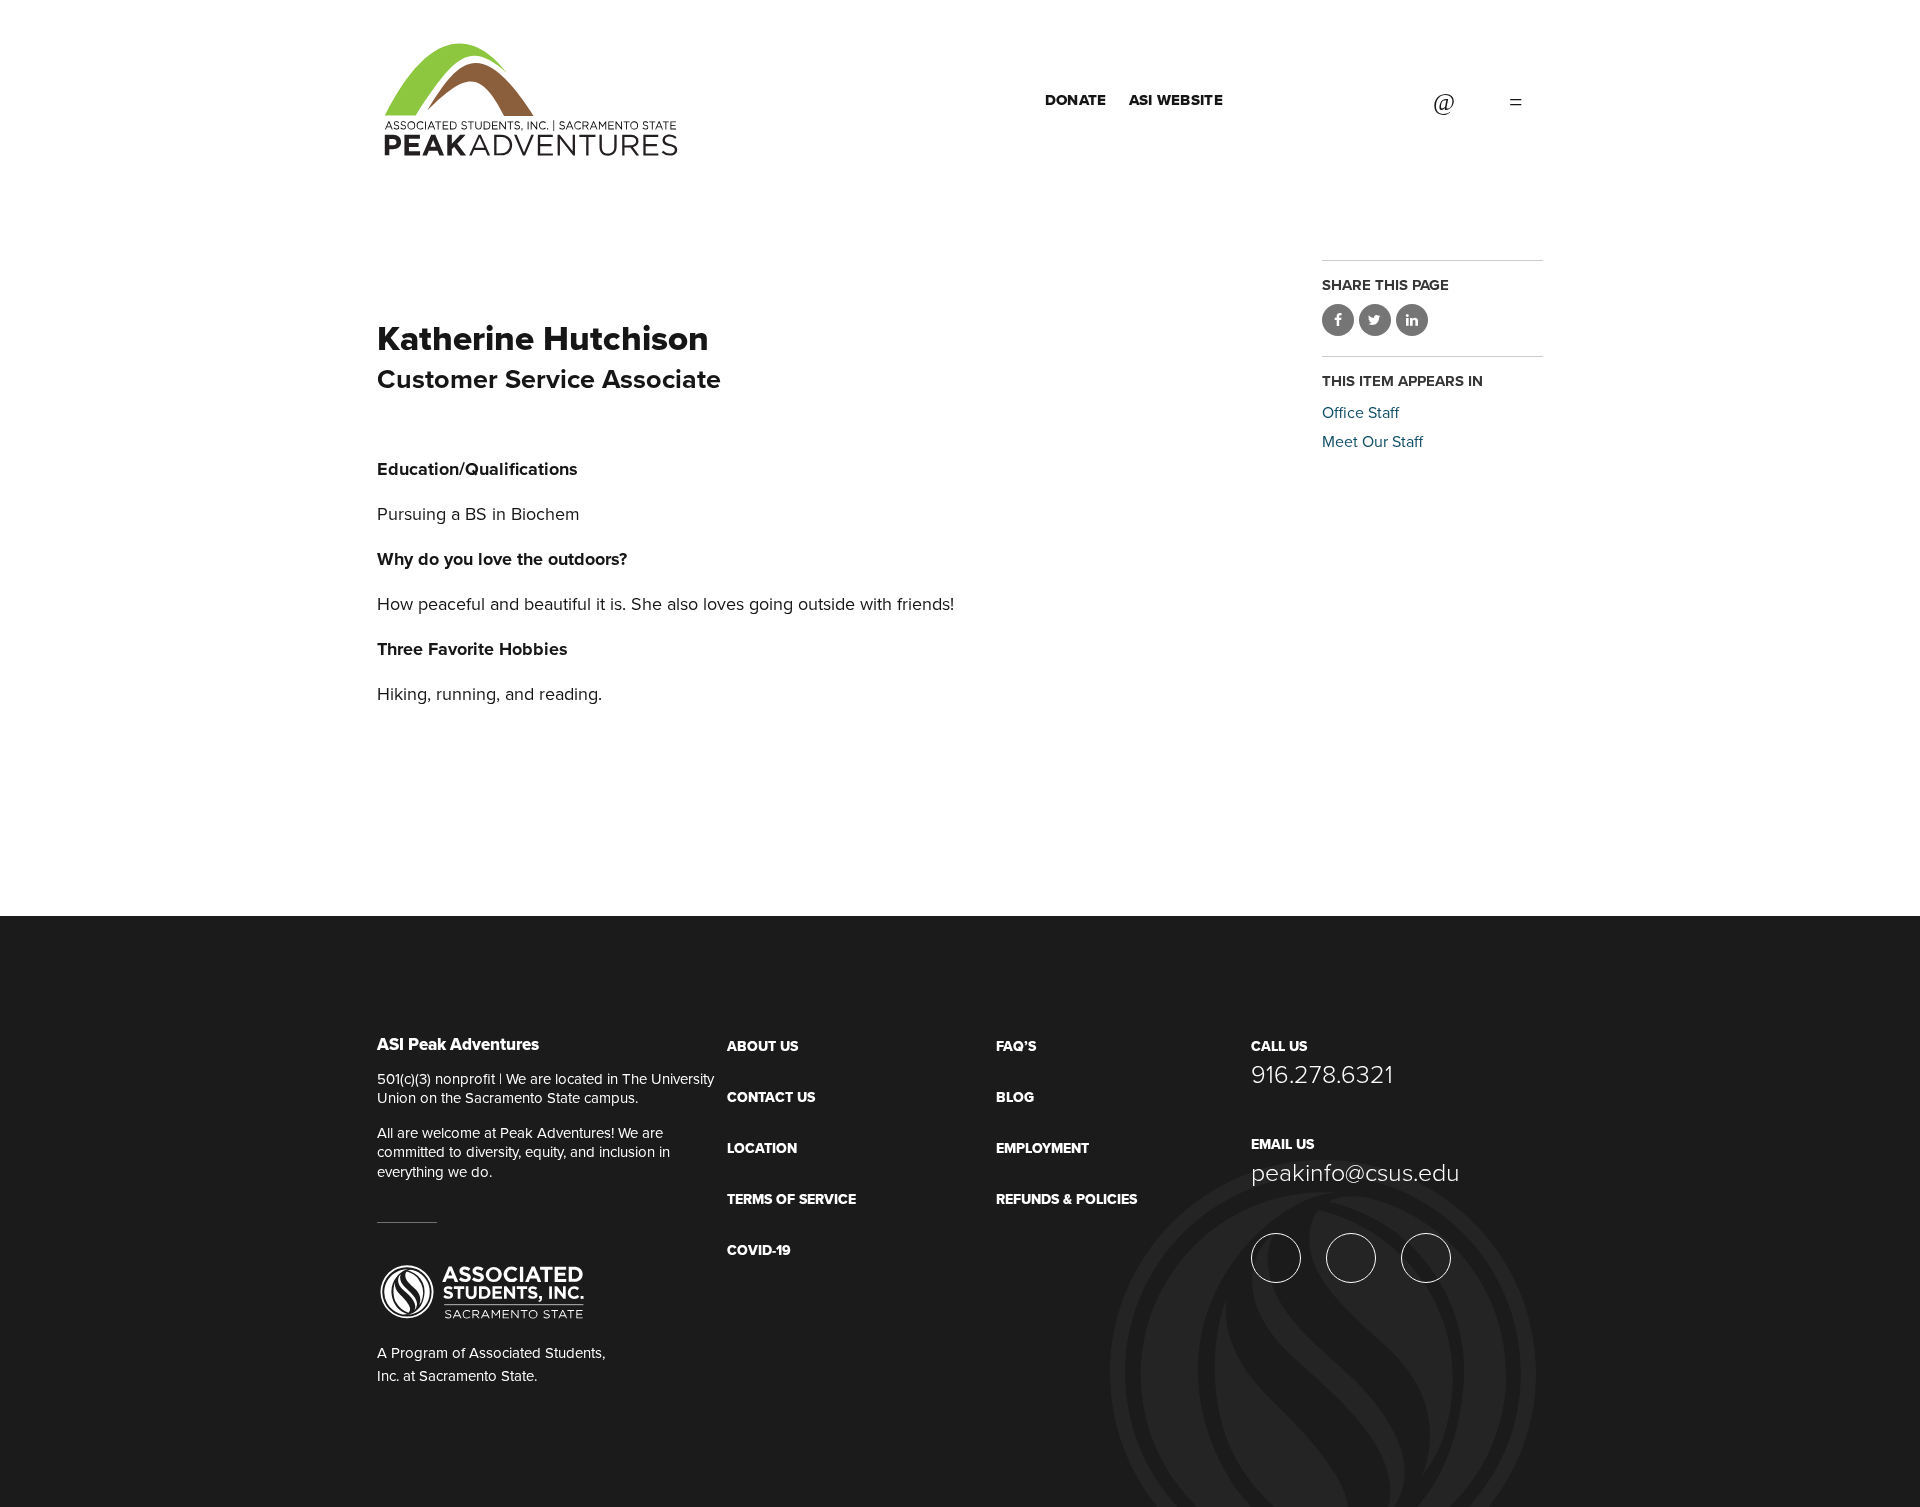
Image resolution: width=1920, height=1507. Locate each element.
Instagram (1379, 100)
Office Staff (1360, 413)
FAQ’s (1016, 1046)
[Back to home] (530, 80)
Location (762, 1148)
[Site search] (1444, 100)
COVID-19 (759, 1250)
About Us (762, 1046)
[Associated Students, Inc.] (482, 1291)
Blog (1015, 1097)
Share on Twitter (1375, 320)
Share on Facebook (1338, 320)
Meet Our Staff (1372, 442)
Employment (1042, 1148)
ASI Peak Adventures (458, 1045)
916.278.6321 (1322, 1075)
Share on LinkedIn (1412, 320)
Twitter (1279, 100)
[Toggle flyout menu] (1516, 100)
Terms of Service (791, 1199)
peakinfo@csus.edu (1355, 1173)
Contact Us (771, 1097)
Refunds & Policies (1066, 1199)
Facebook (1329, 100)
